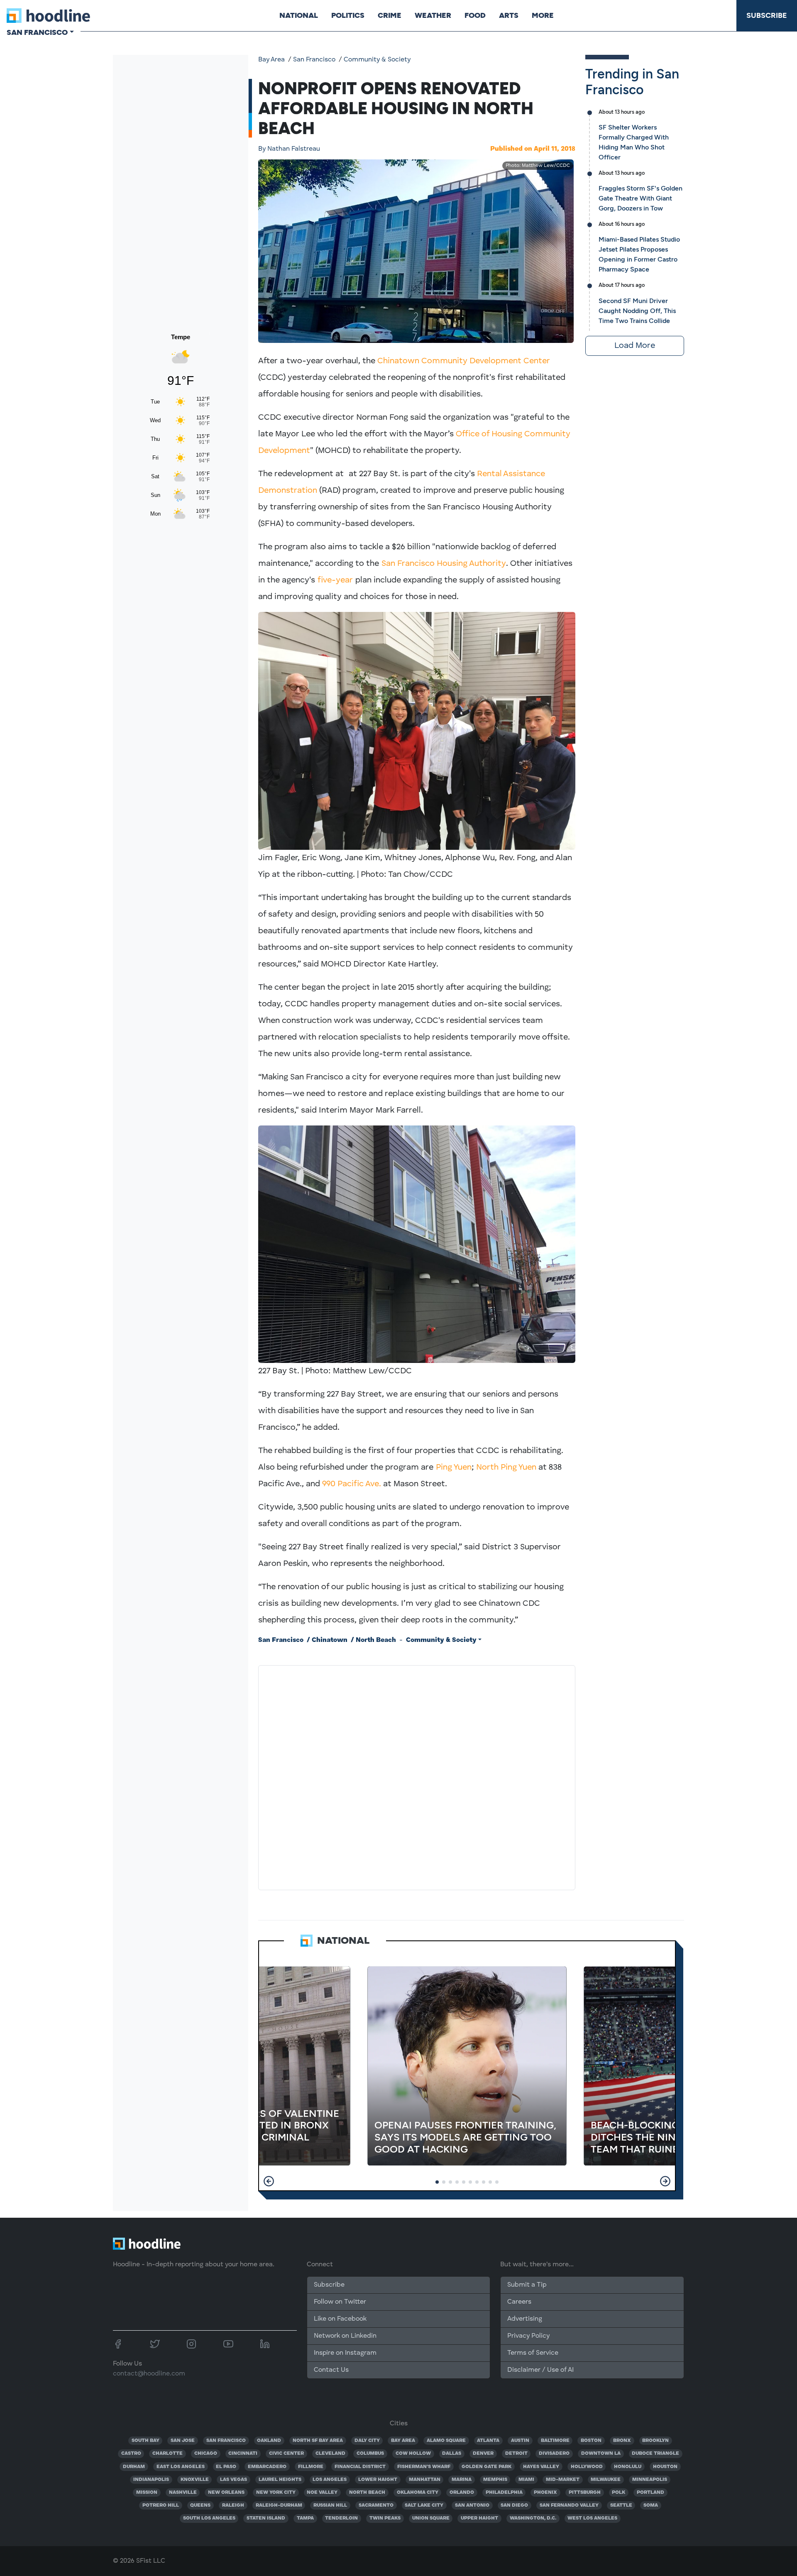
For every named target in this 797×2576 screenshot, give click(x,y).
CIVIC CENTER (286, 2454)
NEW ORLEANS (226, 2493)
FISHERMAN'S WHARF (424, 2467)
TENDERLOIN (341, 2518)
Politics (348, 15)
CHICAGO (206, 2454)
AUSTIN (520, 2441)
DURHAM (134, 2467)
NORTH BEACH (367, 2493)
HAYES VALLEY (541, 2467)
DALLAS (452, 2454)
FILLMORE (311, 2467)
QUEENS (200, 2505)
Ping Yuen (454, 1468)
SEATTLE (621, 2505)
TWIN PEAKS (385, 2518)
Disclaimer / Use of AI (540, 2370)
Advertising (525, 2319)
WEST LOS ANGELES (592, 2518)
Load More (635, 346)
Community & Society (377, 60)
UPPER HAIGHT (479, 2518)
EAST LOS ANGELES (181, 2467)
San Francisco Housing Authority (444, 564)
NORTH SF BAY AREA (318, 2441)
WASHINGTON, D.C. (533, 2518)
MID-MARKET (563, 2480)
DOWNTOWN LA (601, 2454)
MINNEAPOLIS (650, 2480)
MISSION (147, 2493)
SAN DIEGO (514, 2505)
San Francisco (314, 60)
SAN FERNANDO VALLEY (569, 2505)
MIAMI (526, 2480)
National (299, 15)
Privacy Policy (528, 2336)
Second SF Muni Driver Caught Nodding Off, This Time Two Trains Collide (637, 311)
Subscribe (767, 15)
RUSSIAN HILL (330, 2505)
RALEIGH (233, 2505)
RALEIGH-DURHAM (279, 2505)
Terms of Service (533, 2353)
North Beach (376, 1640)
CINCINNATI (243, 2454)
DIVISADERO (554, 2454)
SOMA (651, 2505)
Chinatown (330, 1640)
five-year (336, 580)
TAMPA (305, 2518)
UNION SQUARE (431, 2518)
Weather (433, 15)
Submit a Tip (527, 2285)
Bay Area (271, 60)
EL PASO (226, 2467)
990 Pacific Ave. (352, 1484)
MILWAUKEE (606, 2480)
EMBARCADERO (267, 2467)
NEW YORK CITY (276, 2493)
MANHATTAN (425, 2480)
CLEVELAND (330, 2454)
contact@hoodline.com (149, 2374)
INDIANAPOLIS (151, 2480)
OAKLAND (269, 2441)
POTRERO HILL (161, 2505)
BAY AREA (403, 2441)
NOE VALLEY (322, 2493)
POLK (619, 2493)
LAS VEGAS (233, 2480)
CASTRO (131, 2454)
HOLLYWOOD (587, 2467)
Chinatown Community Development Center (464, 361)
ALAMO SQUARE (446, 2441)
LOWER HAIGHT (378, 2480)
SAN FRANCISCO (226, 2441)
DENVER (483, 2454)
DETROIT (516, 2454)
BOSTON (591, 2441)
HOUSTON (665, 2467)
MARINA (462, 2480)
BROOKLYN (655, 2441)
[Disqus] (417, 1776)
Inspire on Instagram (345, 2353)
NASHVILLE (183, 2493)
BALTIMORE (555, 2441)
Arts (509, 15)
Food (475, 15)
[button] (269, 2181)
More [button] (543, 15)
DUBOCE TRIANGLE (655, 2454)
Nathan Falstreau (289, 149)
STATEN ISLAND (266, 2518)
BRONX (622, 2441)
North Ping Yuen (506, 1468)
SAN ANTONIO (472, 2505)
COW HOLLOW (413, 2454)
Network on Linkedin (345, 2336)
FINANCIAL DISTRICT (360, 2467)
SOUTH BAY (145, 2441)
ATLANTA (488, 2441)
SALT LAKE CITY (424, 2505)
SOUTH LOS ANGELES (209, 2518)
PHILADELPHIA (504, 2493)
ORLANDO (462, 2493)
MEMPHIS (495, 2480)
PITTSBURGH (585, 2493)
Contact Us (331, 2370)
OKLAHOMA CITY (418, 2493)
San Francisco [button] (37, 32)
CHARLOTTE (167, 2454)
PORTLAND (650, 2493)
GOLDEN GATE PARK (487, 2467)
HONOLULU (628, 2467)
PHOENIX (545, 2493)
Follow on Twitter (340, 2302)
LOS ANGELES (330, 2480)
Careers (519, 2302)
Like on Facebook (340, 2319)
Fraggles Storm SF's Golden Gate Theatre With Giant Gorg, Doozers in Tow (641, 198)
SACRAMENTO (376, 2505)
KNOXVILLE (195, 2480)
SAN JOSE (183, 2441)
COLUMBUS (370, 2454)
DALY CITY (367, 2441)
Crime (390, 15)
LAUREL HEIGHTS (280, 2480)
